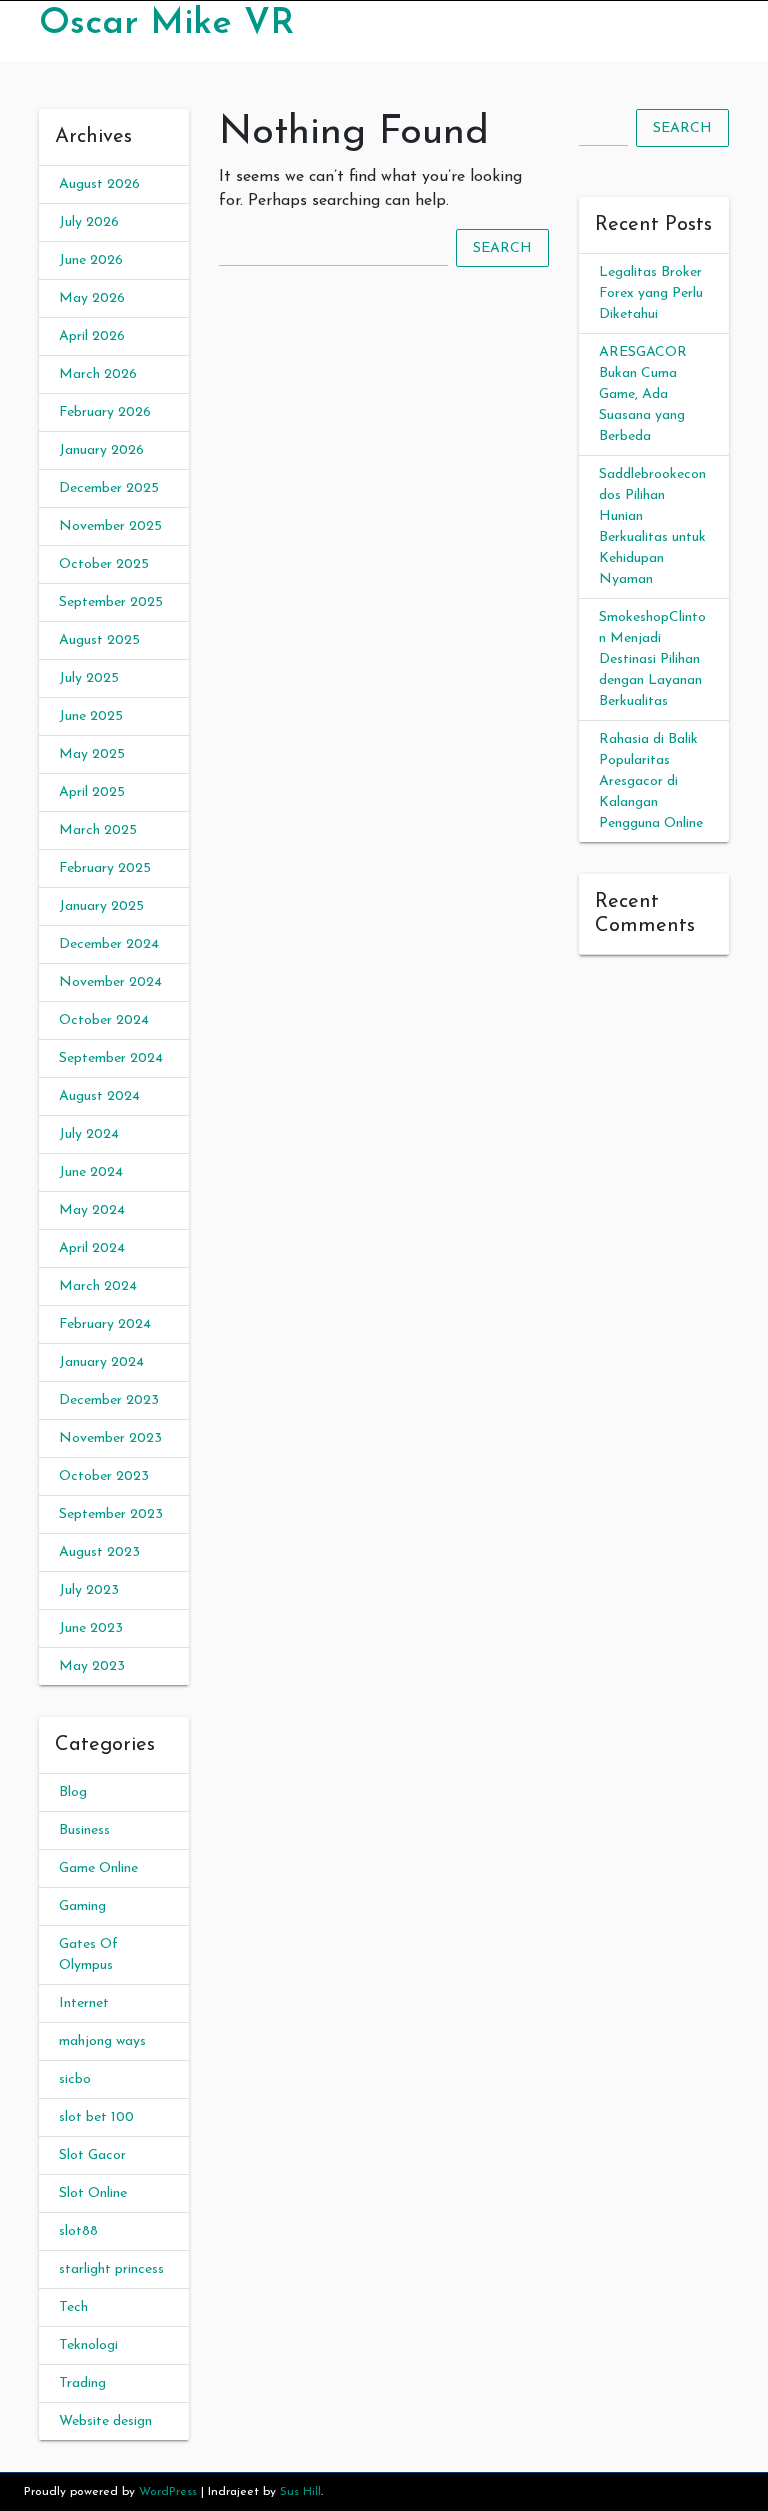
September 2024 (111, 1058)
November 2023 (110, 1438)
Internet (84, 2003)
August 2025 (99, 640)
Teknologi (88, 2345)
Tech (73, 2307)
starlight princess (111, 2269)
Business (84, 1830)
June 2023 (91, 1628)
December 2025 (109, 488)
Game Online (98, 1868)
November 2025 (110, 526)
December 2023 (109, 1400)
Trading (82, 2383)
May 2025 (92, 754)
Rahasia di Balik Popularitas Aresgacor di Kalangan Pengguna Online (651, 781)
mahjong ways (102, 2041)
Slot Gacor (92, 2155)
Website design (105, 2421)
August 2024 (99, 1096)
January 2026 (101, 450)
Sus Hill (300, 2492)
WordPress (168, 2492)
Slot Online (93, 2193)
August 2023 (99, 1552)
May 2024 (92, 1210)
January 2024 (101, 1362)
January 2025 (101, 906)
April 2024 (92, 1248)
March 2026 (98, 374)
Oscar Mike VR (166, 24)
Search (502, 248)
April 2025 (92, 792)
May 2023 (92, 1666)
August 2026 (99, 184)
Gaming (82, 1906)
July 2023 (89, 1590)
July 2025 (89, 678)
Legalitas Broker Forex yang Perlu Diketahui (651, 293)
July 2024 (89, 1134)
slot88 (78, 2231)
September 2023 (111, 1514)
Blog (73, 1792)
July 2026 (89, 222)
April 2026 (92, 336)
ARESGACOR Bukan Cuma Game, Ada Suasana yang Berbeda (643, 394)
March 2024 (98, 1286)
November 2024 (110, 982)
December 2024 (109, 944)
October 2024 (104, 1020)
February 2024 (105, 1324)
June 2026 (91, 260)
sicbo (75, 2079)
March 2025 (98, 830)
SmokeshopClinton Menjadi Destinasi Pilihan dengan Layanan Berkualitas (652, 659)
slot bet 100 (96, 2117)
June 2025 (91, 716)
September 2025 (111, 602)
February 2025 (105, 868)
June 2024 (91, 1172)
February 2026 (105, 412)
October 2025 (104, 564)
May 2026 (92, 298)
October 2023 (104, 1476)
